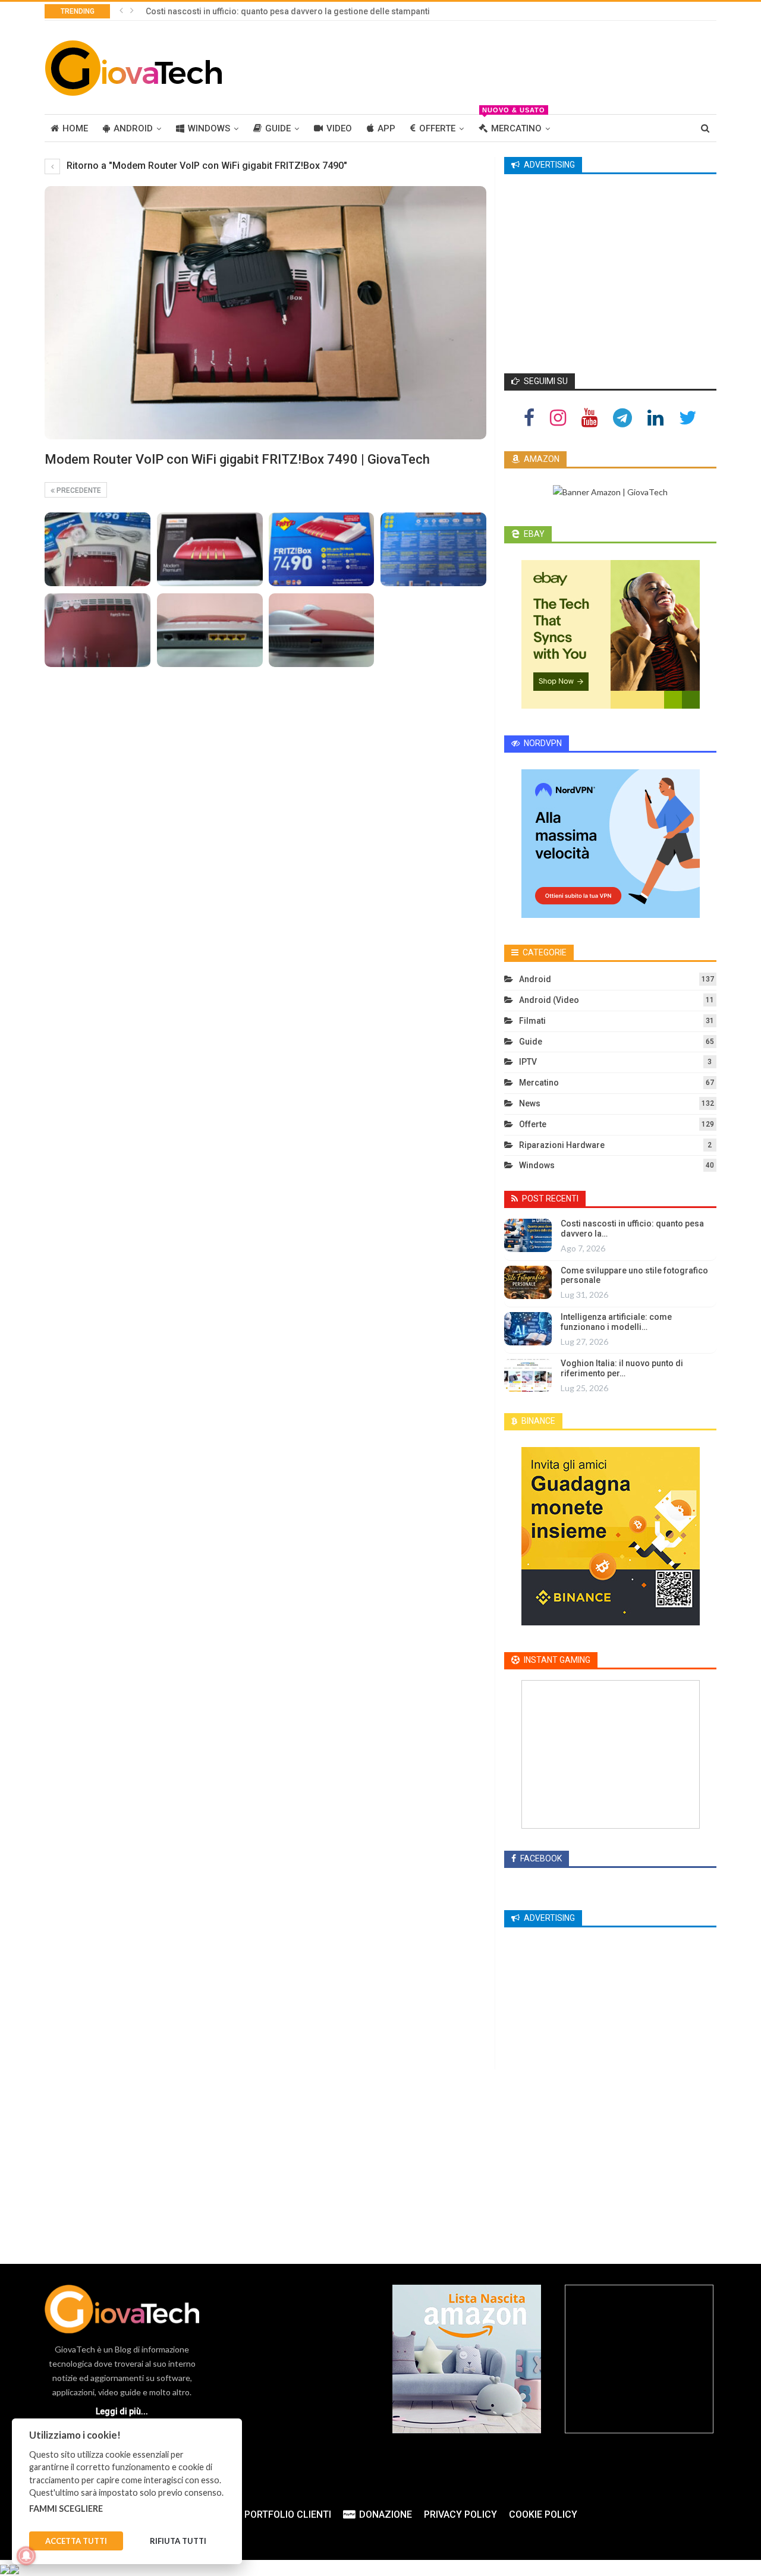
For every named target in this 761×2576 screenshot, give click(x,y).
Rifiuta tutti (178, 2542)
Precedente (78, 490)
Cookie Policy (543, 2514)
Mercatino (514, 124)
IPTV (528, 1062)
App (386, 128)
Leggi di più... (122, 2411)
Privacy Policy (460, 2514)
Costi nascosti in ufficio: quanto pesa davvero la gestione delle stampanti (288, 11)
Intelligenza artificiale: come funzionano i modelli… (616, 1322)
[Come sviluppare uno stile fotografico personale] (528, 1282)
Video (339, 128)
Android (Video (549, 1000)
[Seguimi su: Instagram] (558, 417)
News (530, 1103)
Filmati (532, 1021)
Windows (209, 128)
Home (75, 128)
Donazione (386, 2514)
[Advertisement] (500, 65)
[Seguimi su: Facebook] (529, 417)
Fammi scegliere (66, 2509)
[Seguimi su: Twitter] (688, 417)
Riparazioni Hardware (562, 1145)
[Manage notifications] (26, 2556)
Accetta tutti (76, 2542)
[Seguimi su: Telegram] (622, 417)
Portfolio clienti (288, 2514)
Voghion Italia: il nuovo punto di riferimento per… (622, 1368)
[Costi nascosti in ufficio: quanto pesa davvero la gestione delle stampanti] (528, 1235)
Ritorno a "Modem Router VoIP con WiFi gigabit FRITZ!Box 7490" (206, 166)
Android (133, 128)
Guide (278, 128)
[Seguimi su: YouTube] (589, 417)
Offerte (437, 128)
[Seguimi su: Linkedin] (655, 417)
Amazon (541, 459)
